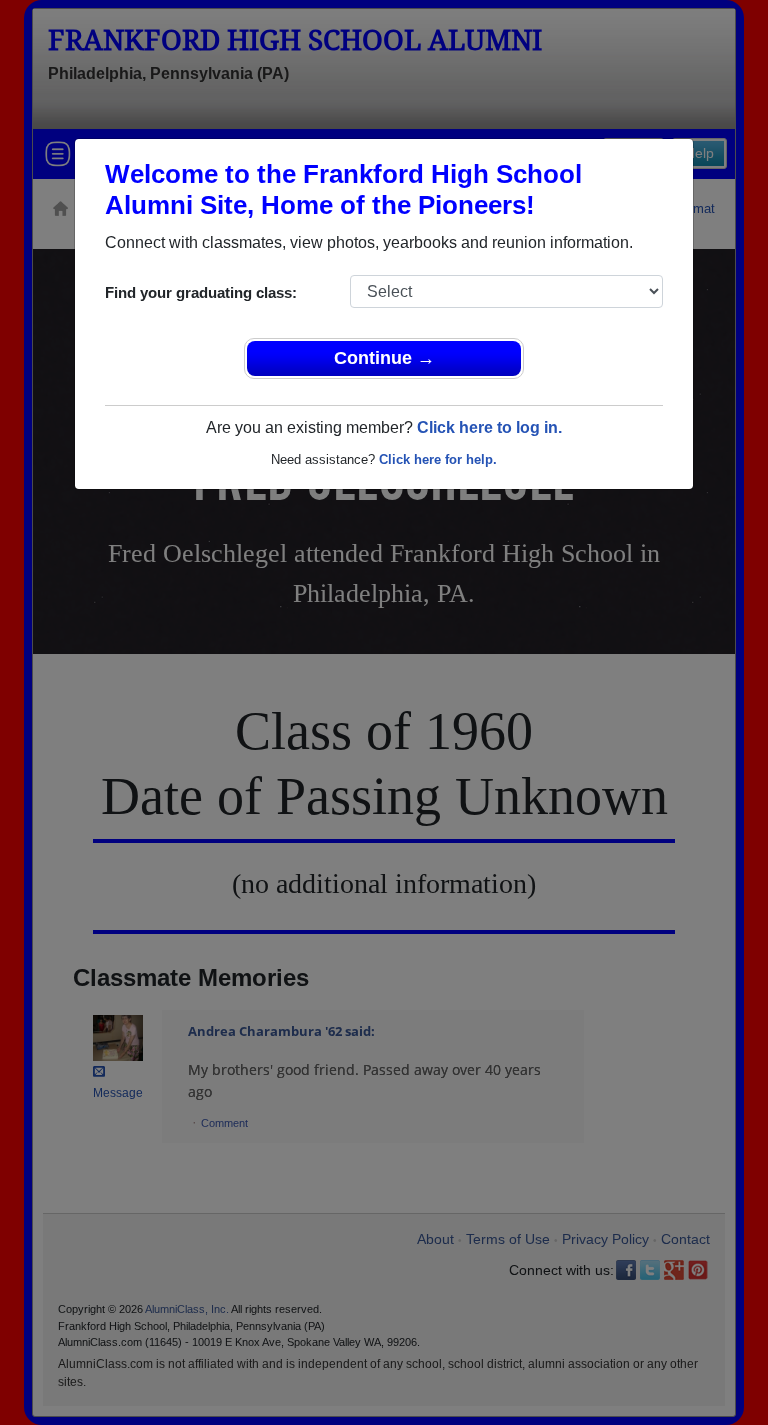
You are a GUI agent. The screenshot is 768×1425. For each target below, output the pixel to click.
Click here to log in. (489, 427)
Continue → (384, 358)
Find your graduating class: (201, 292)
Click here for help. (438, 459)
